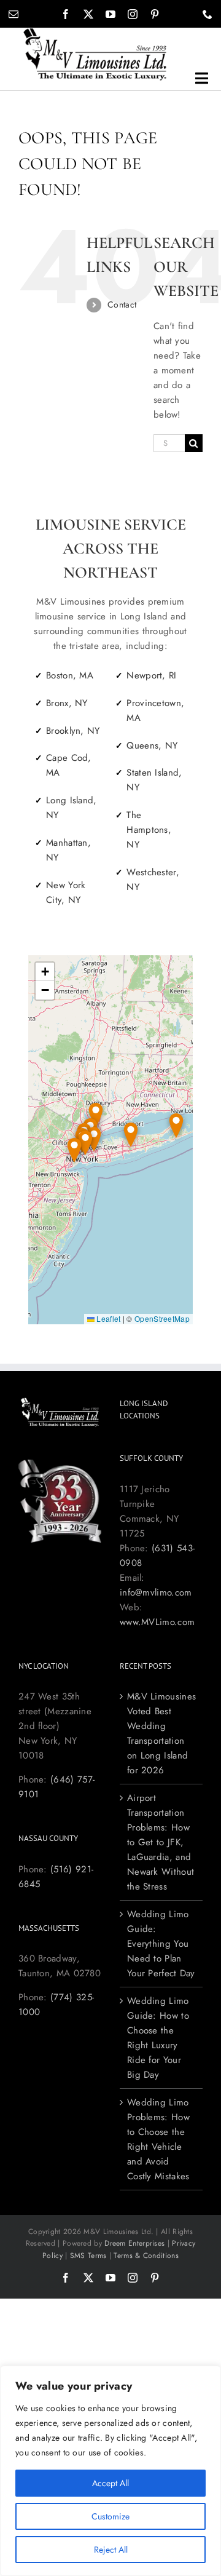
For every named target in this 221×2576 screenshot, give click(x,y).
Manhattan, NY (68, 850)
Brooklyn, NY (73, 731)
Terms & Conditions (146, 2256)
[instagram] (133, 14)
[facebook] (66, 14)
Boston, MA (70, 675)
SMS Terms (88, 2256)
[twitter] (88, 14)
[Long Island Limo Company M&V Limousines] (95, 32)
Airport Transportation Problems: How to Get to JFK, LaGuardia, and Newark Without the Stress (161, 1842)
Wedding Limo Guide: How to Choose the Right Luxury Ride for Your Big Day (158, 2038)
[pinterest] (155, 14)
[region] (110, 2471)
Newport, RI (151, 675)
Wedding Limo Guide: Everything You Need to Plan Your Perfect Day (161, 1944)
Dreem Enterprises (134, 2243)
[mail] (14, 14)
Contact (122, 304)
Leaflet (107, 1318)
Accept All (110, 2483)
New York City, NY (66, 892)
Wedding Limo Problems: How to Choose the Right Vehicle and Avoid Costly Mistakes (158, 2139)
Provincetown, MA (155, 710)
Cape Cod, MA (69, 765)
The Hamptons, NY (149, 830)
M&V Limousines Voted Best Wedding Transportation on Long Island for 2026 (161, 1733)
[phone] (207, 14)
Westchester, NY (153, 880)
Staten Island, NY (154, 780)
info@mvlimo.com (156, 1592)
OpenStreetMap (162, 1318)
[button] (176, 1126)
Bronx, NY (67, 703)
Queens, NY (152, 745)
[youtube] (110, 14)
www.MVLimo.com (157, 1622)
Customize (110, 2516)
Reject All (111, 2550)
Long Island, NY (72, 808)
